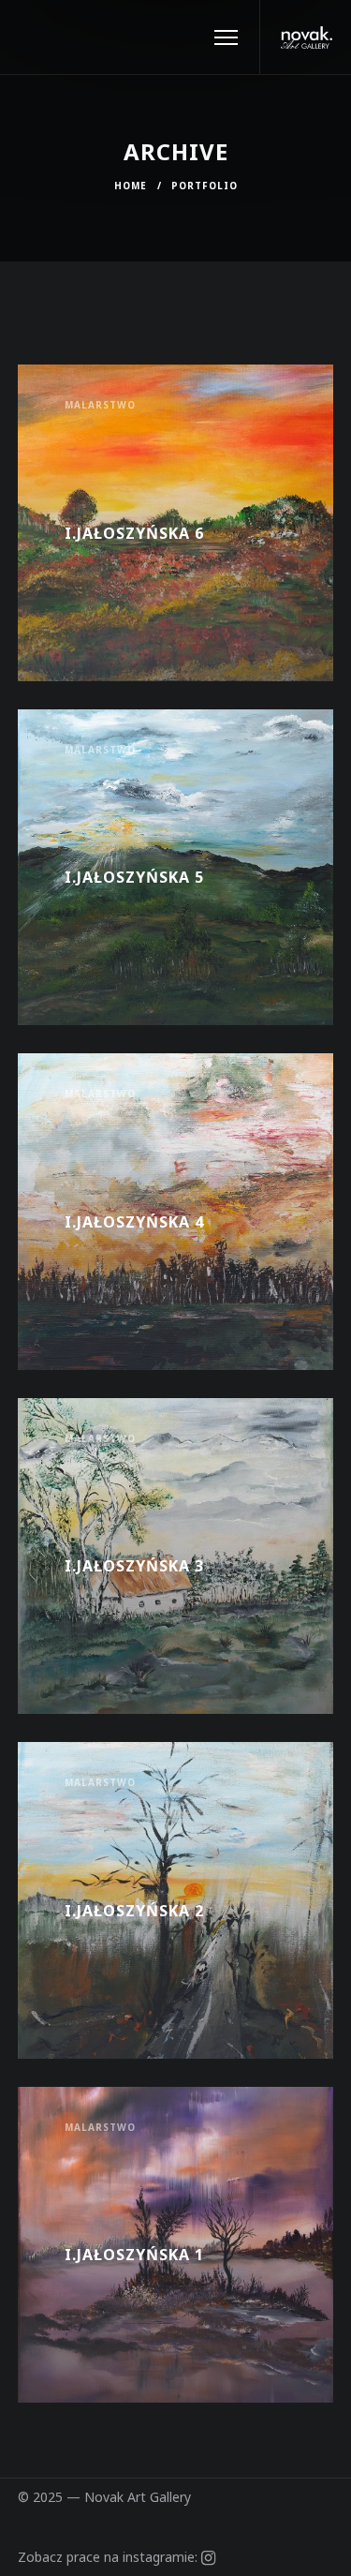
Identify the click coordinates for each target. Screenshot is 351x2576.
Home (131, 186)
